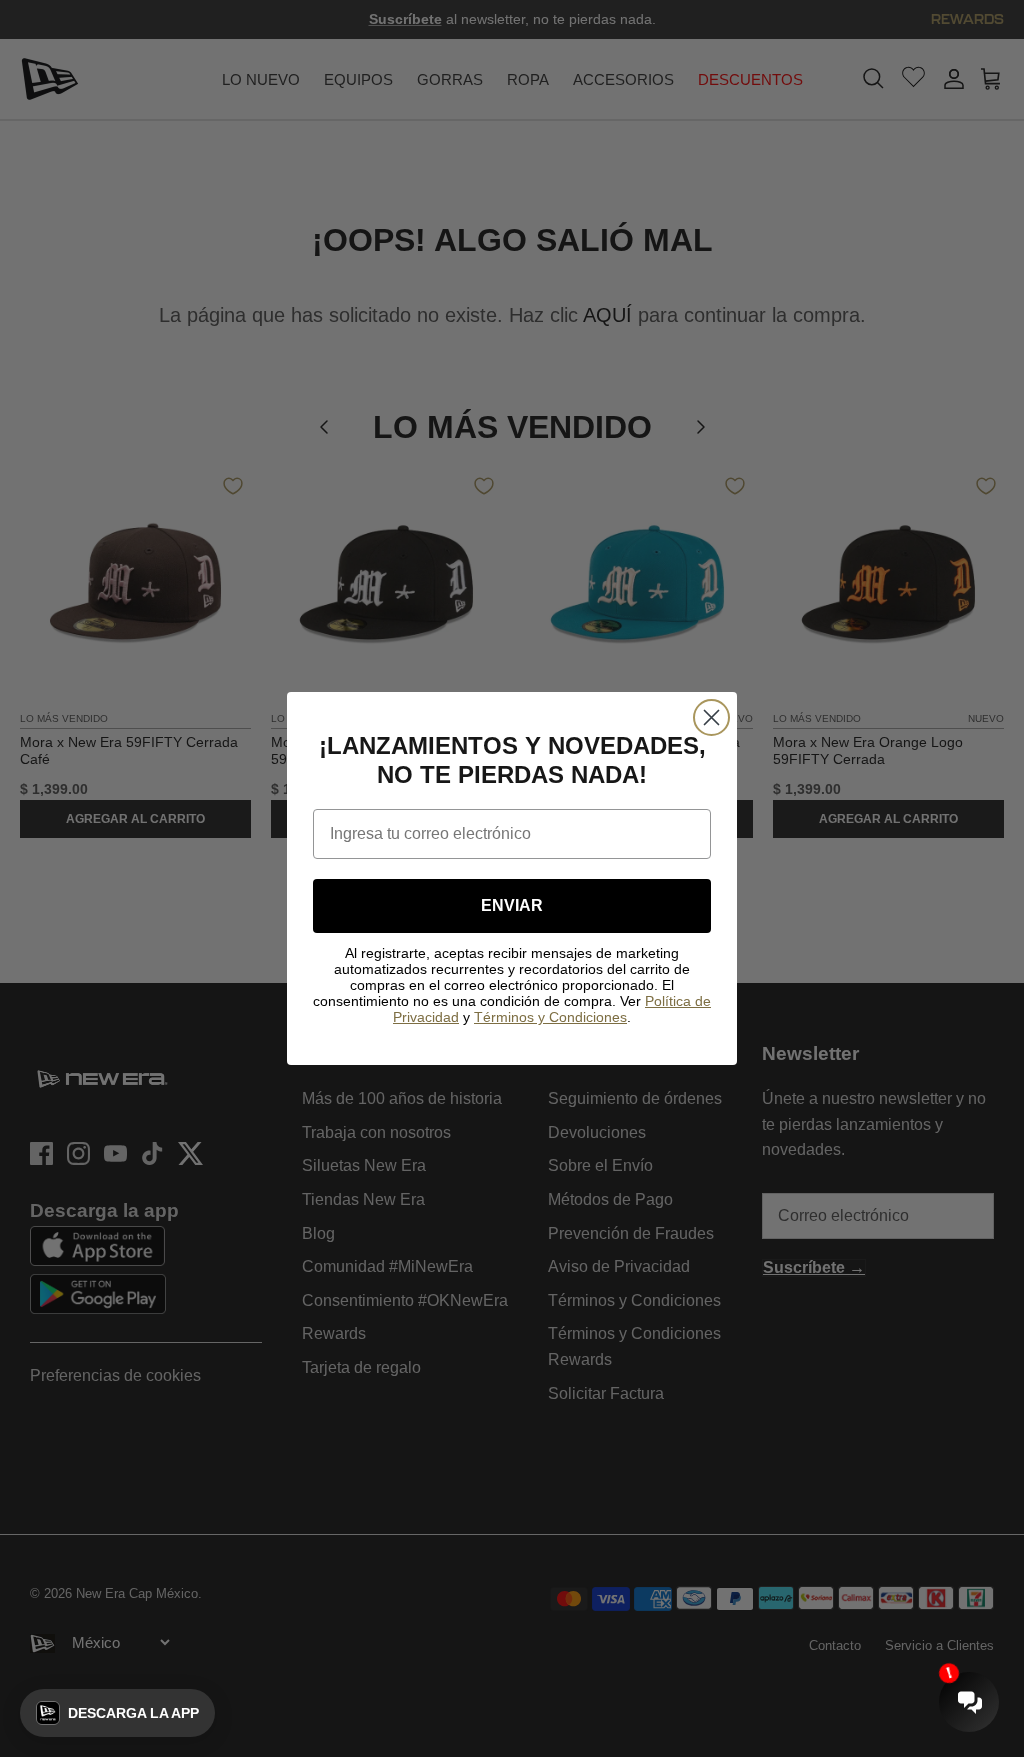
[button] (117, 1713)
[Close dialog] (711, 717)
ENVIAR (512, 905)
